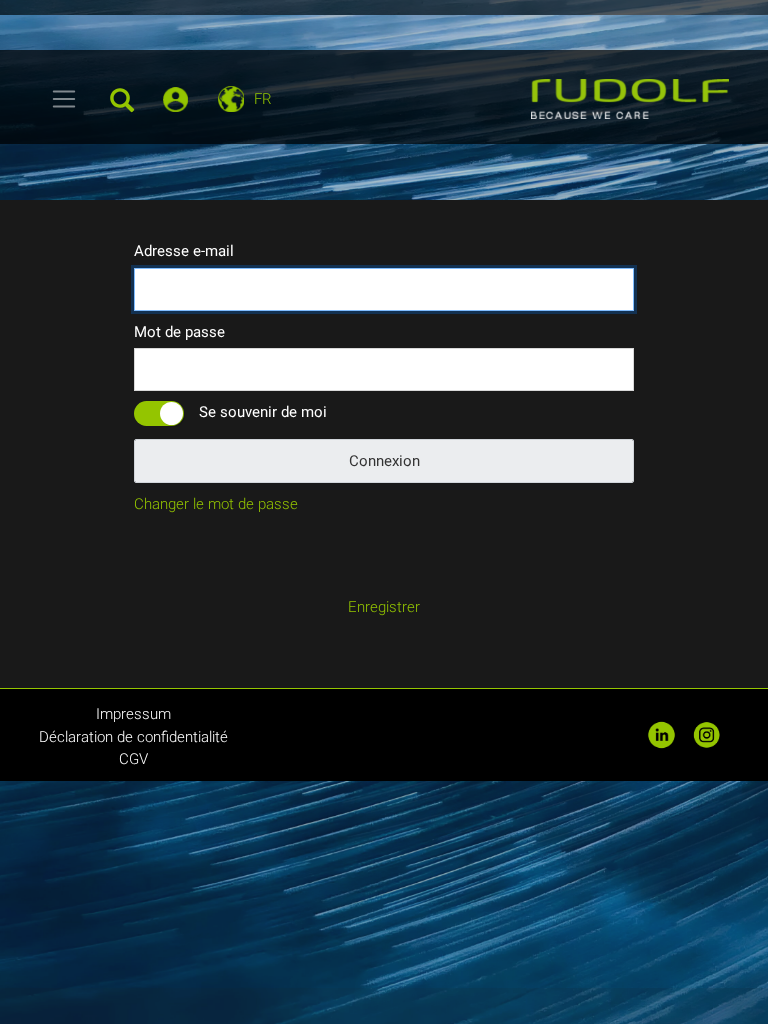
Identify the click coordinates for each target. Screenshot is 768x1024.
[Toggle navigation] (64, 99)
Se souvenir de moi (263, 412)
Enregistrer (384, 607)
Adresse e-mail (184, 251)
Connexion (384, 461)
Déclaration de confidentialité (133, 737)
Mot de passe (179, 332)
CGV (133, 759)
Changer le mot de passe (216, 504)
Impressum (133, 714)
